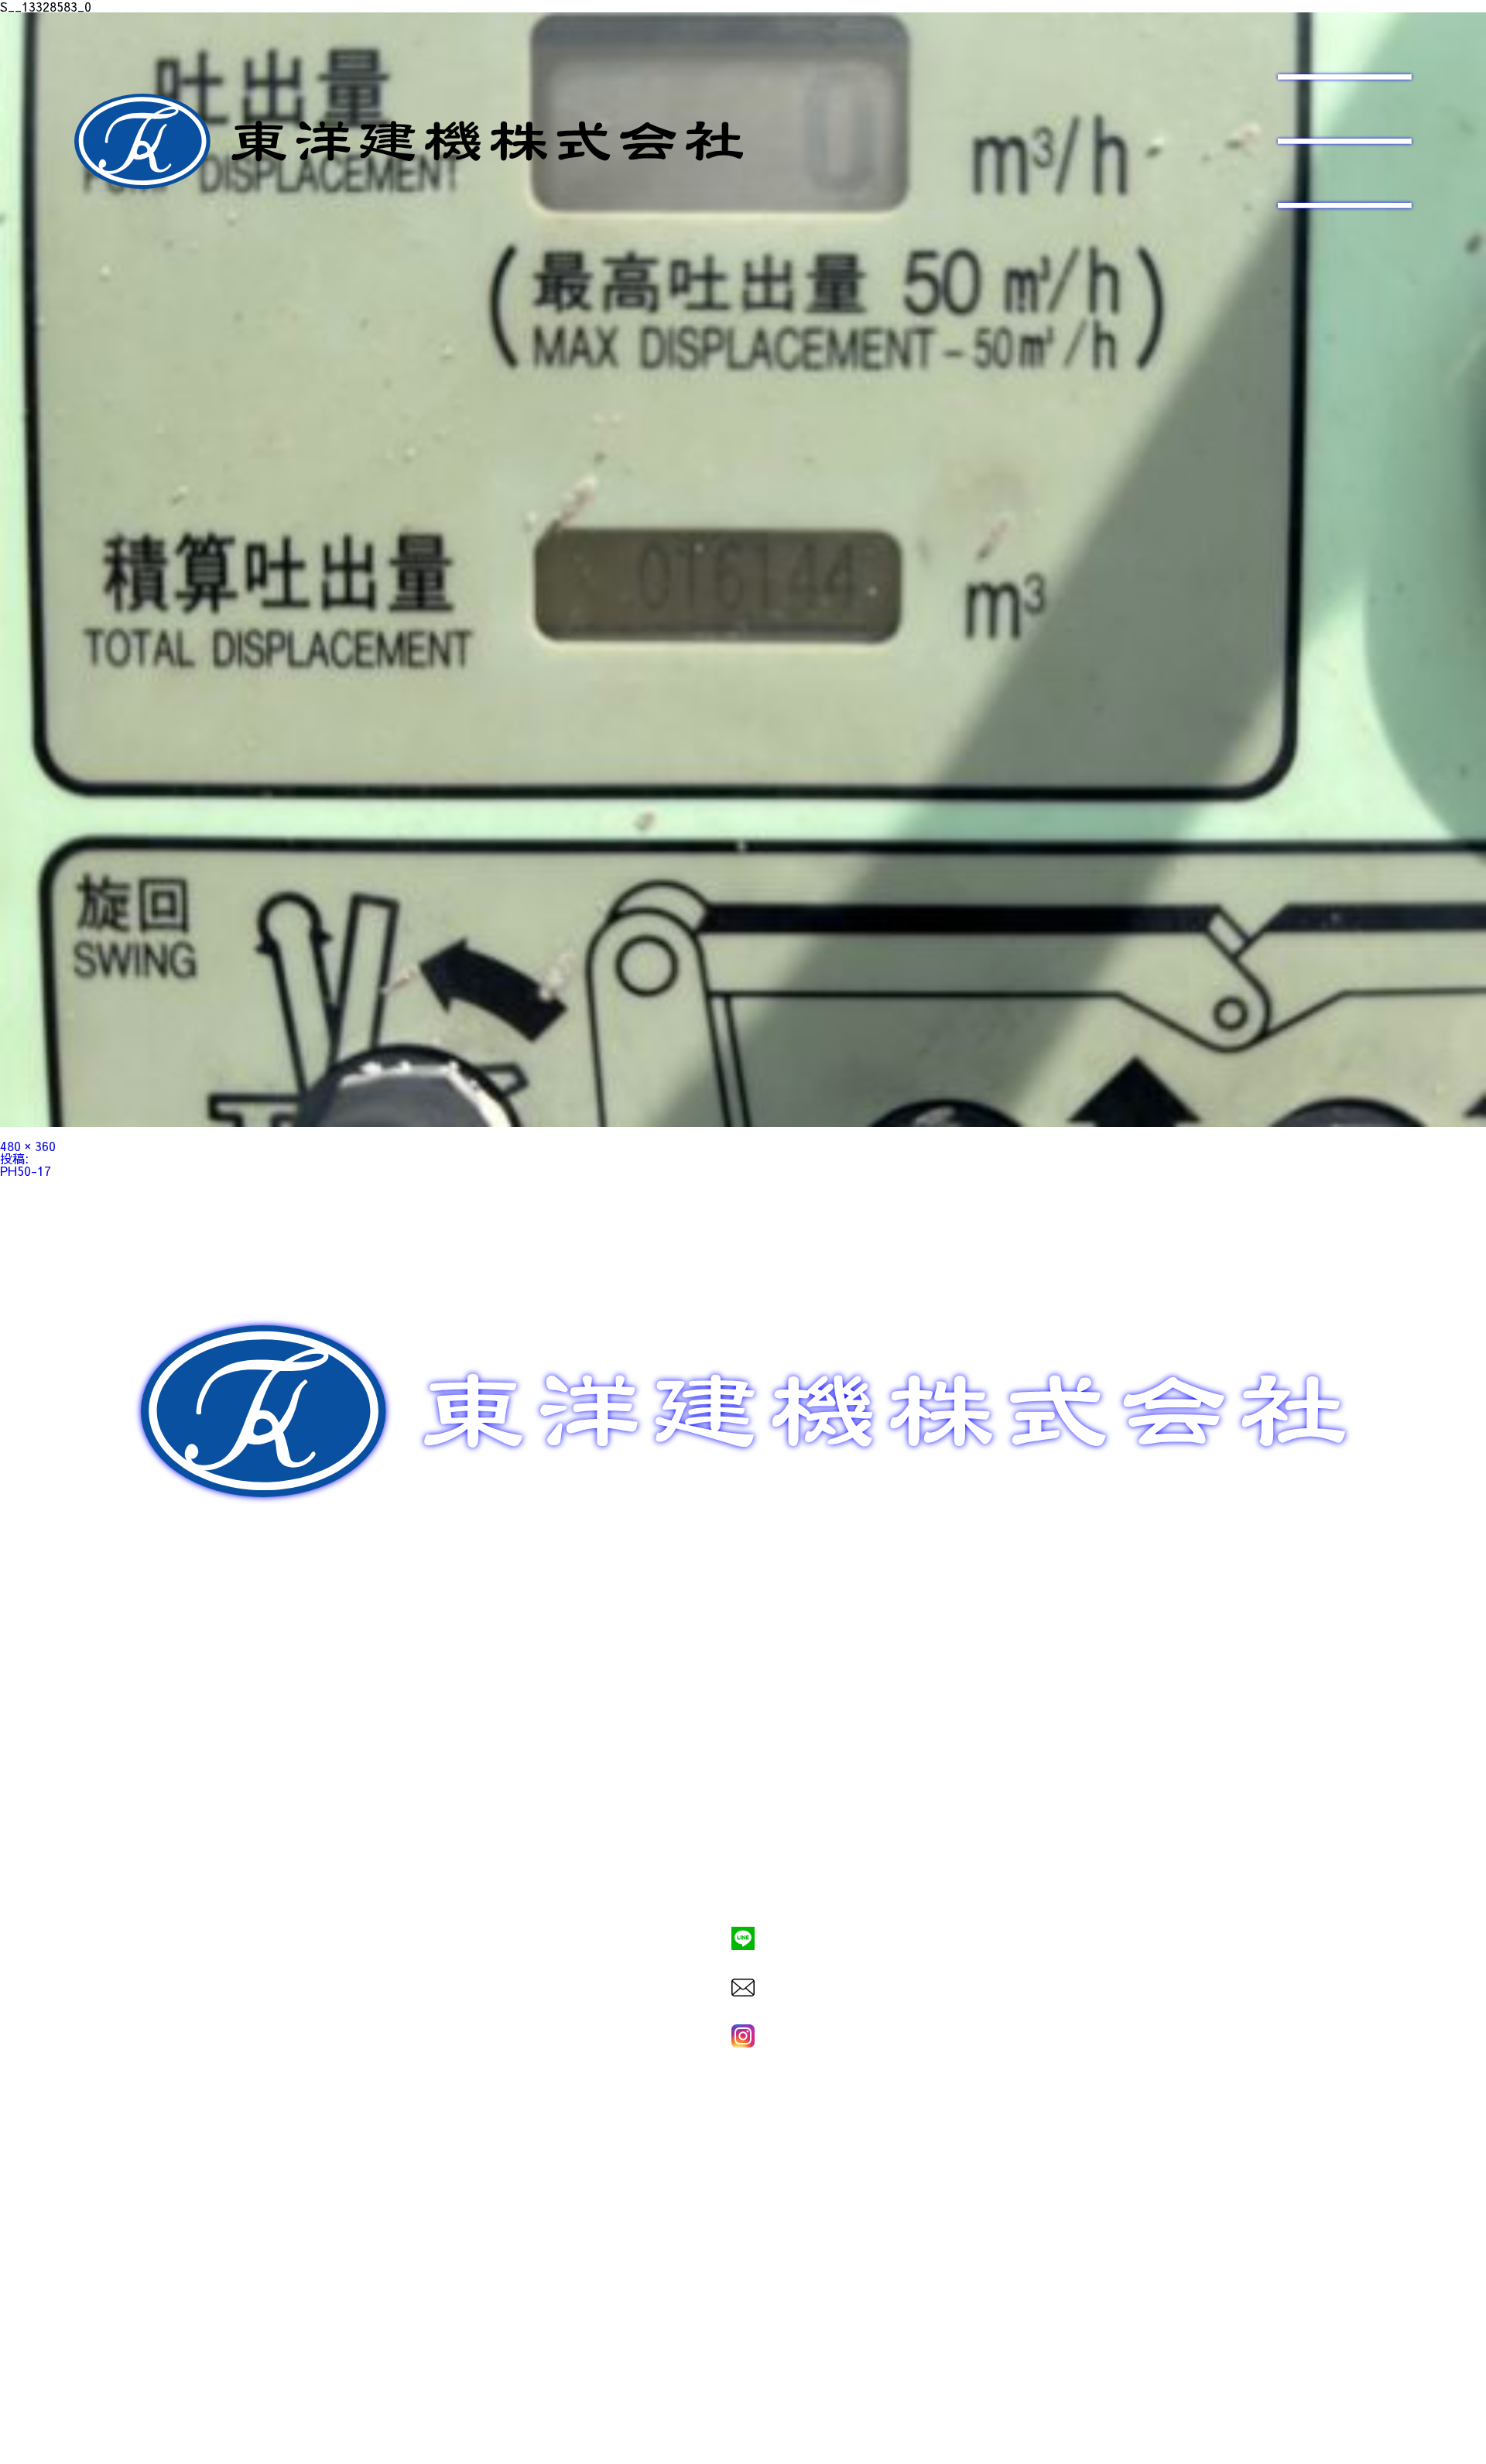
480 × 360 (28, 1146)
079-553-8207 (743, 1886)
